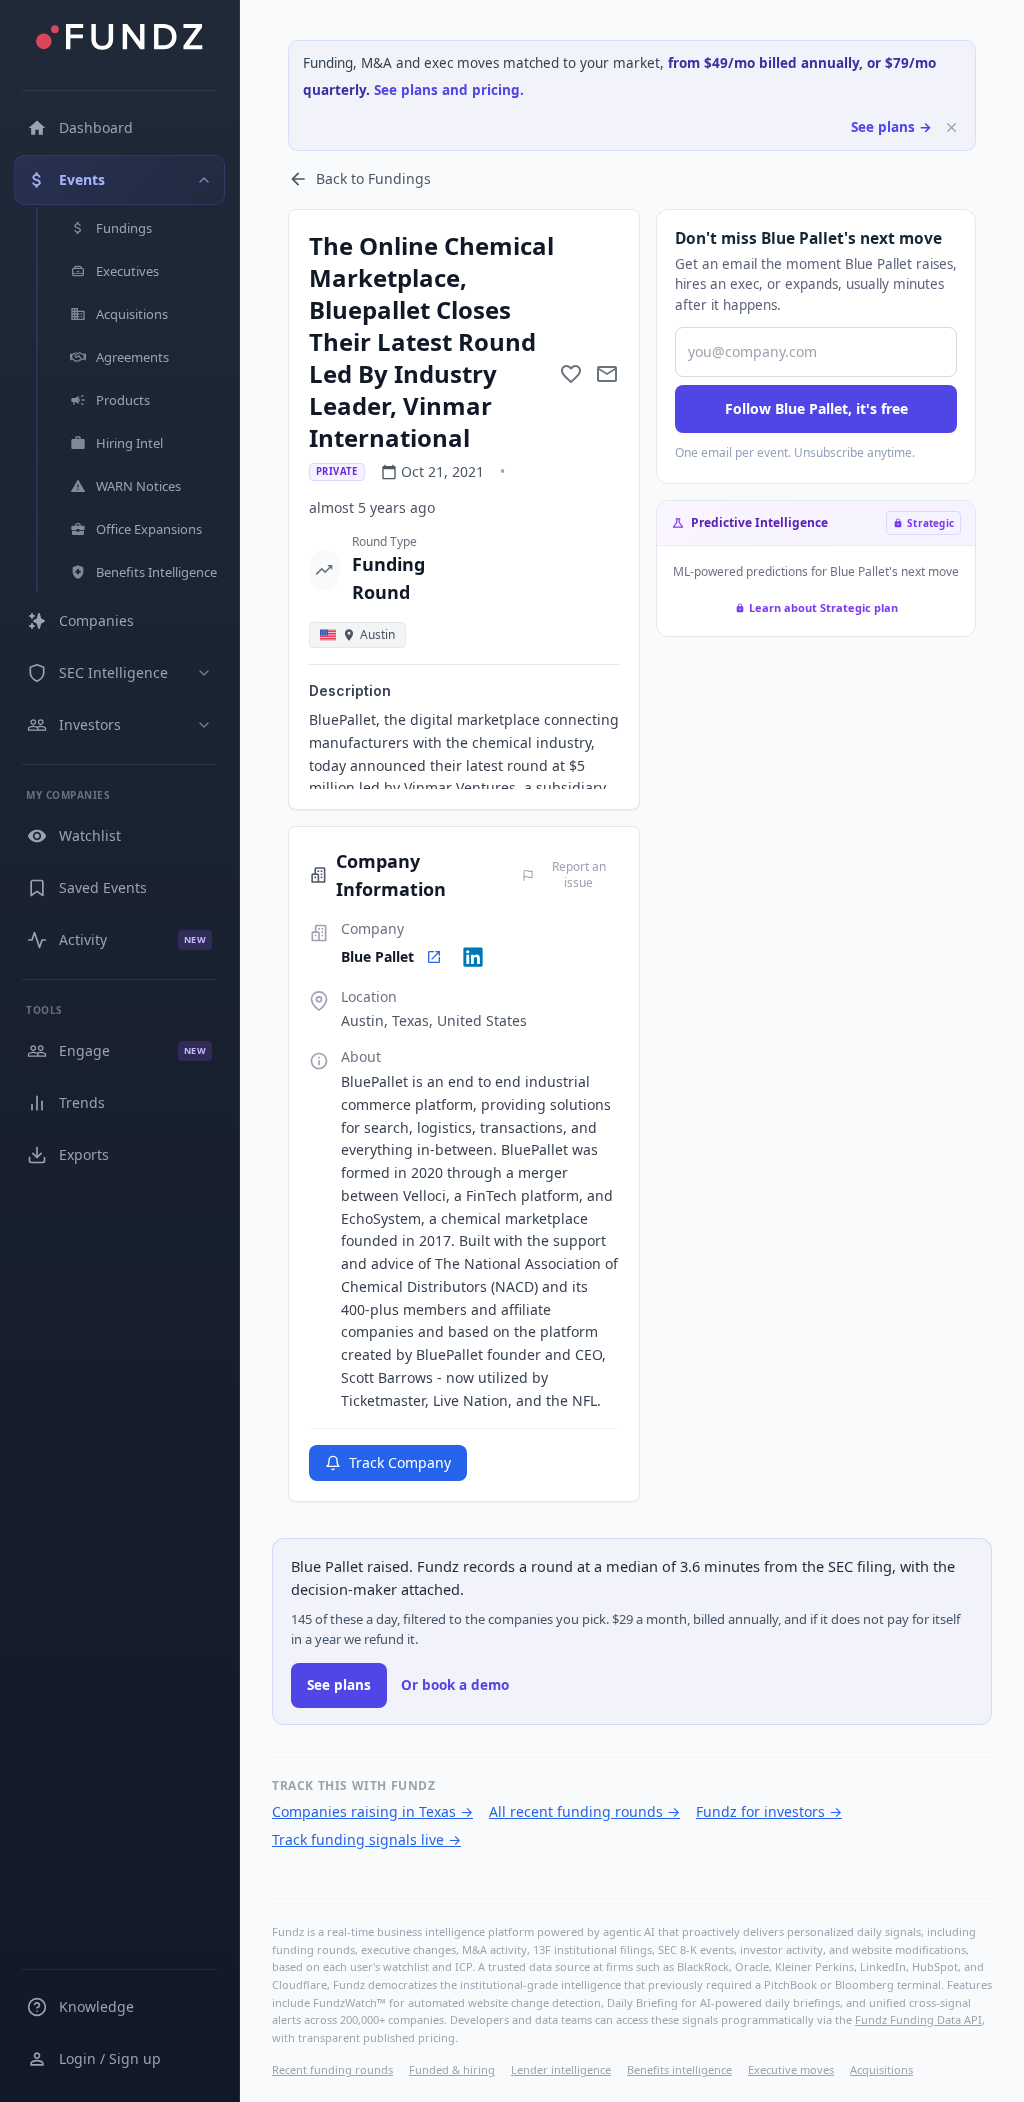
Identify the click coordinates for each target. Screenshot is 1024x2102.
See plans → (891, 127)
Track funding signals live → (366, 1839)
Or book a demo (455, 1685)
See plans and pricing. (449, 90)
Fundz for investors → (769, 1811)
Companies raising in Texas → (372, 1811)
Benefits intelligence (679, 2069)
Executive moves (791, 2069)
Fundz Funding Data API (918, 2019)
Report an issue (579, 875)
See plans (339, 1685)
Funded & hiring (452, 2069)
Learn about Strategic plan (823, 607)
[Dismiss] (951, 127)
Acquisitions (881, 2069)
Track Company (400, 1462)
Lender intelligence (561, 2069)
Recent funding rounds (332, 2069)
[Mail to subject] (607, 374)
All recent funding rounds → (584, 1811)
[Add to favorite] (571, 374)
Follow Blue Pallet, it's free (816, 408)
